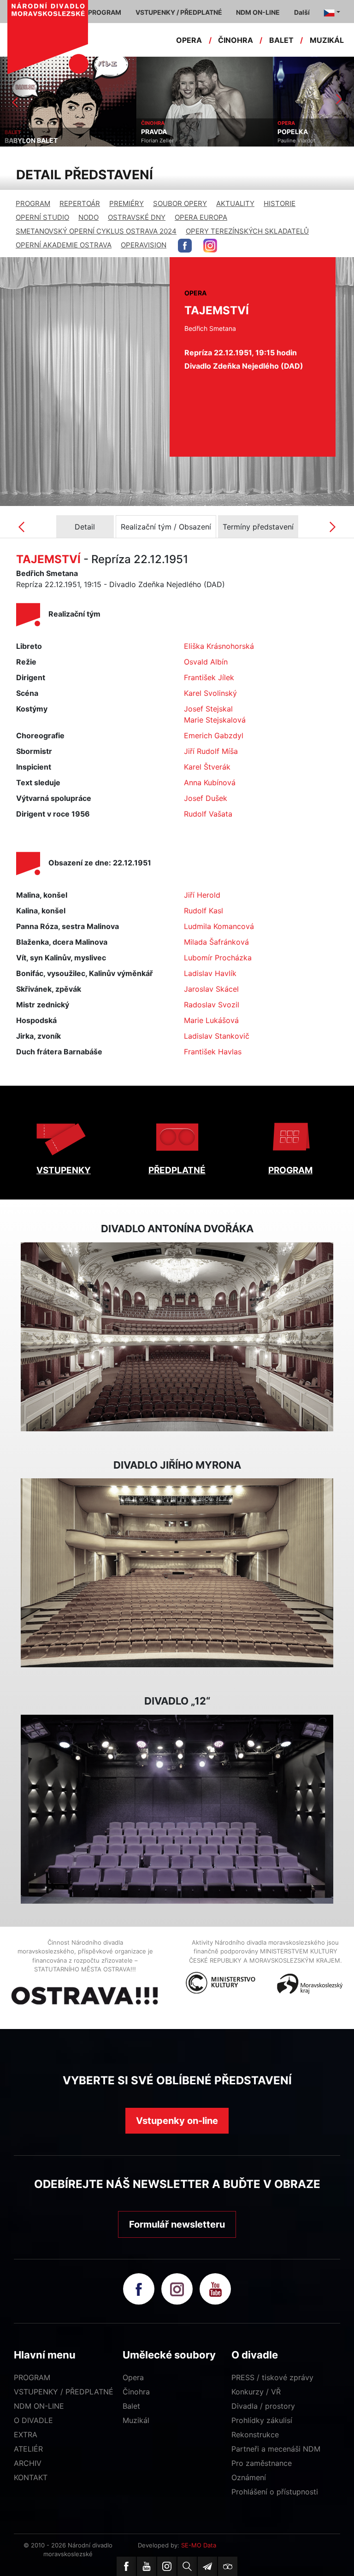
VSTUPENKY (64, 1170)
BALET (281, 40)
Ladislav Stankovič (217, 1036)
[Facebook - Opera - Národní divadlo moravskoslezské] (185, 246)
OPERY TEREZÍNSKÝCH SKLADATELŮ (247, 231)
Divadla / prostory (263, 2406)
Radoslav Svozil (212, 1005)
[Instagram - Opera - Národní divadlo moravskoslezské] (210, 246)
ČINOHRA (236, 40)
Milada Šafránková (216, 942)
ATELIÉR (28, 2449)
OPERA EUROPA (201, 217)
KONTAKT (31, 2477)
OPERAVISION (144, 245)
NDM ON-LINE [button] (258, 12)
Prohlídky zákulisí (262, 2420)
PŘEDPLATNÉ (177, 1170)
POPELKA (156, 132)
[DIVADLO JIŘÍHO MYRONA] (177, 1573)
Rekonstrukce (255, 2435)
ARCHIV (28, 2463)
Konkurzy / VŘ (256, 2392)
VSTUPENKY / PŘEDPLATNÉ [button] (179, 12)
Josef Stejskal (208, 709)
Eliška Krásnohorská (219, 646)
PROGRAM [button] (105, 12)
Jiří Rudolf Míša (211, 751)
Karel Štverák (207, 767)
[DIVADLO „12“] (177, 1809)
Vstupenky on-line (177, 2121)
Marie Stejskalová (215, 720)
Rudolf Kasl (204, 911)
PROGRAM (33, 203)
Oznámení (249, 2477)
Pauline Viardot (160, 141)
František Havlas (213, 1052)
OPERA (189, 40)
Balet (131, 2406)
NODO (88, 217)
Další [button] (302, 12)
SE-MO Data (199, 2545)
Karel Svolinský (210, 693)
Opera (133, 2377)
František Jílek (209, 677)
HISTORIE (280, 203)
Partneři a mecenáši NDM (276, 2449)
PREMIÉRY (127, 203)
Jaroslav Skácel (211, 989)
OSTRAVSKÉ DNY (137, 217)
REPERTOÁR (80, 203)
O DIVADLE (33, 2420)
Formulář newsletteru (177, 2224)
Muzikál (136, 2420)
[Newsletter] (207, 2566)
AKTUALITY (235, 203)
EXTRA (26, 2435)
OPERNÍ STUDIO (42, 217)
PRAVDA (18, 132)
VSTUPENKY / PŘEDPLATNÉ (64, 2392)
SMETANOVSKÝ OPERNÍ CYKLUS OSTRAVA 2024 (96, 231)
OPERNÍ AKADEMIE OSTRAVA (64, 245)
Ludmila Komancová (219, 926)
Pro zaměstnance (262, 2463)
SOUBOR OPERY (180, 203)
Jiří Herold (202, 895)
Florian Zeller (21, 141)
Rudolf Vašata (208, 814)
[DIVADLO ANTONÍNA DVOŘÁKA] (177, 1337)
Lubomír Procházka (218, 958)
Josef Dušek (206, 798)
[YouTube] (147, 2566)
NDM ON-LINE (39, 2406)
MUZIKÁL (327, 40)
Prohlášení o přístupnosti (275, 2492)
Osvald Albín (206, 662)
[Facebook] (126, 2566)
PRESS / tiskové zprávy (272, 2377)
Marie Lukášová (211, 1020)
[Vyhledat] (187, 2566)
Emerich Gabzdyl (214, 735)
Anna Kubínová (210, 782)
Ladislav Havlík (210, 973)
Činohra (136, 2392)
